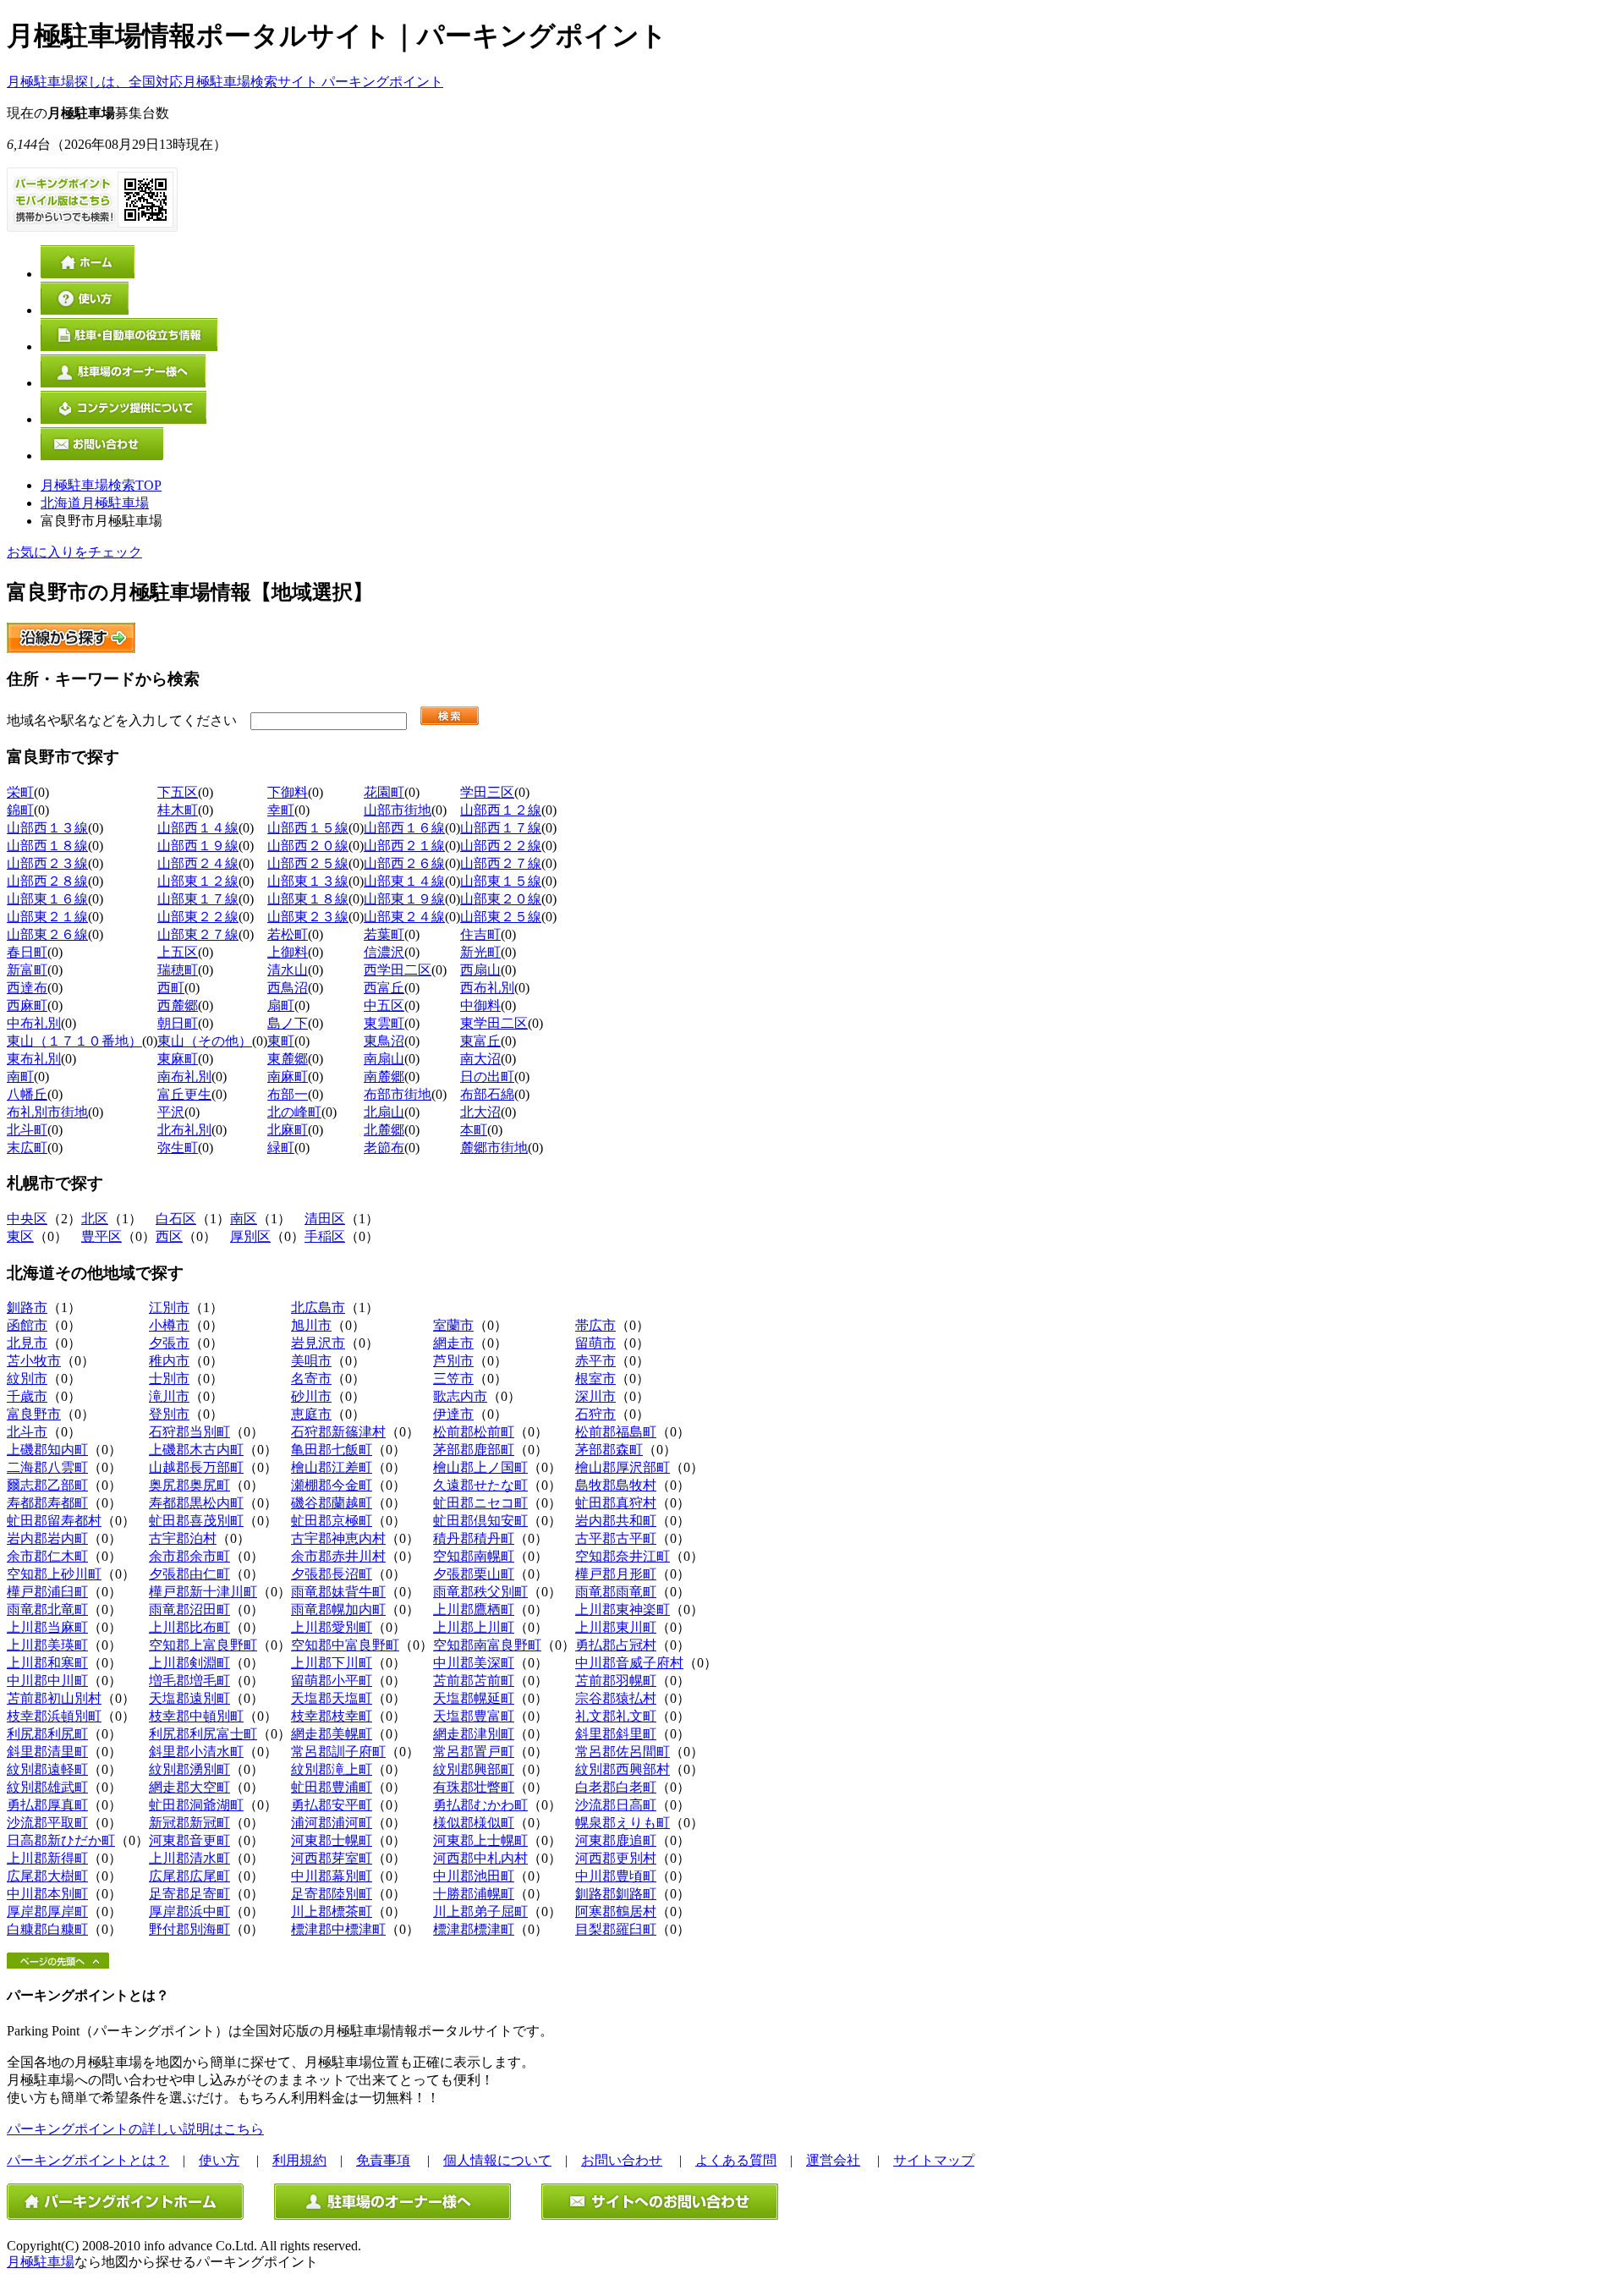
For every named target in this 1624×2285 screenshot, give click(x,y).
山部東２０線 (501, 899)
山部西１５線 (308, 828)
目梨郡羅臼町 (616, 1929)
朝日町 (178, 1023)
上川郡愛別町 (332, 1627)
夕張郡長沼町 (332, 1574)
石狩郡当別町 (189, 1432)
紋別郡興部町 (474, 1769)
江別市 (169, 1307)
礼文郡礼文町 (616, 1716)
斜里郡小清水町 (196, 1752)
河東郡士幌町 (332, 1840)
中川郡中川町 (47, 1681)
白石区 (176, 1219)
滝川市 (169, 1396)
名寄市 (311, 1379)
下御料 (288, 792)
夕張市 (169, 1343)
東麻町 (178, 1059)
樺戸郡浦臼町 (47, 1592)
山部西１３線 (47, 828)
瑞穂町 (178, 970)
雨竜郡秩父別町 (480, 1592)
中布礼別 (34, 1023)
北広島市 (318, 1307)
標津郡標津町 (474, 1929)
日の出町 (487, 1077)
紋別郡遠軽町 (47, 1769)
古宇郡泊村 (183, 1538)
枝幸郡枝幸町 (332, 1716)
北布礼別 (184, 1130)
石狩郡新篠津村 (338, 1432)
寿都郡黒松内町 (196, 1503)
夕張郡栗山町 (474, 1574)
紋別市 (27, 1379)
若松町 (288, 934)
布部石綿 (487, 1094)
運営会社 (833, 2160)
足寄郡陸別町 (332, 1894)
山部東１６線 (47, 899)
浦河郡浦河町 (332, 1823)
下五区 (178, 792)
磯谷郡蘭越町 (332, 1503)
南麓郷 (384, 1077)
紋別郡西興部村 (623, 1769)
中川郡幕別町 (332, 1876)
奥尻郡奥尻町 (189, 1485)
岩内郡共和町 (616, 1521)
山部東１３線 (308, 881)
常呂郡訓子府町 (338, 1752)
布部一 (288, 1094)
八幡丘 (27, 1094)
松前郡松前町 (474, 1432)
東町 (281, 1041)
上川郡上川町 (474, 1627)
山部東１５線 (501, 881)
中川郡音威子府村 (629, 1663)
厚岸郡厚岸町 (47, 1911)
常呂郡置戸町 (474, 1752)
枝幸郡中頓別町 (196, 1716)
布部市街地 (398, 1094)
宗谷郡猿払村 (616, 1698)
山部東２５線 (501, 917)
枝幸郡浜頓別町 (54, 1716)
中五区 (384, 1005)
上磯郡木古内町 (196, 1450)
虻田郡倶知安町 (480, 1521)
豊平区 (101, 1236)
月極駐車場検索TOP (101, 485)
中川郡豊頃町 (616, 1876)
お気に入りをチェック (74, 552)
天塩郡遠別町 (189, 1698)
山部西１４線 (198, 828)
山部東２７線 (198, 934)
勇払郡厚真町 (47, 1805)
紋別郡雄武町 (47, 1787)
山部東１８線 (308, 899)
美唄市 (311, 1361)
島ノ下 (288, 1023)
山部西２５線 (308, 863)
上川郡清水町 (189, 1858)
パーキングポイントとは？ (88, 2160)
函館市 (27, 1325)
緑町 (281, 1148)
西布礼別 (487, 988)
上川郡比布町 (189, 1627)
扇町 (281, 1005)
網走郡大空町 (189, 1787)
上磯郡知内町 (47, 1450)
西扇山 (480, 970)
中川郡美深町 (474, 1663)
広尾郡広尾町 (189, 1876)
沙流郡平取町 (47, 1823)
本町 (474, 1130)
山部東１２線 (198, 881)
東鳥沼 (384, 1041)
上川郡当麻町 (47, 1627)
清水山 (288, 970)
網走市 (453, 1343)
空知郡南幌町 (474, 1556)
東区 (20, 1236)
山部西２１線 (404, 846)
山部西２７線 (501, 863)
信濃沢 (384, 952)
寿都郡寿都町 (47, 1503)
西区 (169, 1236)
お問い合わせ (622, 2160)
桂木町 (178, 810)
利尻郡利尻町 (47, 1734)
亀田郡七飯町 (332, 1450)
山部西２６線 (404, 863)
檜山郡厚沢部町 (623, 1467)
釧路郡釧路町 (616, 1894)
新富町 (27, 970)
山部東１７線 (198, 899)
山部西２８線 (47, 881)
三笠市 (453, 1379)
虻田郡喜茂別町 (196, 1521)
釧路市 (27, 1307)
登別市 (169, 1414)
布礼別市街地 (47, 1112)
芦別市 (453, 1361)
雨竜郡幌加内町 (338, 1609)
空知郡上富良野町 (203, 1645)
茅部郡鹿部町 (474, 1450)
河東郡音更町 (189, 1840)
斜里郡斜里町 (616, 1734)
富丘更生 (184, 1094)
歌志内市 (460, 1396)
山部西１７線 (501, 828)
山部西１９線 (198, 846)
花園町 (384, 792)
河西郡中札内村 (480, 1858)
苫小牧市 (34, 1361)
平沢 (171, 1112)
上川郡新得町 (47, 1858)
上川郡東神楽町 (623, 1609)
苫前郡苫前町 (474, 1681)
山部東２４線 (404, 917)
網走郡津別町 (474, 1734)
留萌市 (595, 1343)
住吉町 (480, 934)
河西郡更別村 (616, 1858)
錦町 (20, 810)
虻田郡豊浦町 (332, 1787)
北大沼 (480, 1112)
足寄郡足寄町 (189, 1894)
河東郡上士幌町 (480, 1840)
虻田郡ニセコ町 (480, 1503)
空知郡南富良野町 (487, 1645)
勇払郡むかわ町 (480, 1805)
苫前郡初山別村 (54, 1698)
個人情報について (497, 2160)
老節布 (384, 1148)
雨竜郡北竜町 (47, 1609)
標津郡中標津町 (338, 1929)
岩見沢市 (318, 1343)
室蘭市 (453, 1325)
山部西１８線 (47, 846)
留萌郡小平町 (332, 1681)
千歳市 (27, 1396)
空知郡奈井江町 (623, 1556)
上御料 (288, 952)
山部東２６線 (47, 934)
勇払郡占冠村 (616, 1645)
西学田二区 (398, 970)
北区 (95, 1219)
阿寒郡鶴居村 (616, 1911)
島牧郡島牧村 (616, 1485)
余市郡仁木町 (47, 1556)
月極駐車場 (41, 2262)
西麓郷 (178, 1005)
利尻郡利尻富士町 (203, 1734)
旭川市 (311, 1325)
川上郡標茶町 (332, 1911)
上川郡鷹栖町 (474, 1609)
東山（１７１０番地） (74, 1041)
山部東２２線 (198, 917)
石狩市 (595, 1414)
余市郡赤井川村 (338, 1556)
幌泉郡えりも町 (623, 1823)
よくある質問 (736, 2160)
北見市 (27, 1343)
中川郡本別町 (47, 1894)
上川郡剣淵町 (189, 1663)
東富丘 (480, 1041)
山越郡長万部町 (196, 1467)
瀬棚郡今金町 (332, 1485)
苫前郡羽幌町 (616, 1681)
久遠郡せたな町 (480, 1485)
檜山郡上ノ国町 (480, 1467)
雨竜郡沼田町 (189, 1609)
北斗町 (27, 1130)
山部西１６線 (404, 828)
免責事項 (383, 2160)
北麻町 (288, 1130)
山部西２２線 (501, 846)
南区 (244, 1219)
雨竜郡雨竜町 (616, 1592)
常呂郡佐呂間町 (623, 1752)
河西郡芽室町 (332, 1858)
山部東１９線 (404, 899)
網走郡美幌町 (332, 1734)
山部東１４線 (404, 881)
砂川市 (311, 1396)
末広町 (27, 1148)
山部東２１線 (47, 917)
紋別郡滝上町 (332, 1769)
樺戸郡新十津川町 (203, 1592)
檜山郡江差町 (332, 1467)
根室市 (595, 1379)
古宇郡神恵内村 (338, 1538)
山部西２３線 (47, 863)
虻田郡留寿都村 (54, 1521)
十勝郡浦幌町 (474, 1894)
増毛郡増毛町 (189, 1681)
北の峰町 (294, 1112)
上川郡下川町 (332, 1663)
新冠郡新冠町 (189, 1823)
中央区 (27, 1219)
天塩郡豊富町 (474, 1716)
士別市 (169, 1379)
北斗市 (27, 1432)
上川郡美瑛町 (47, 1645)
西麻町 (27, 1005)
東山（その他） (205, 1041)
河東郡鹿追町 (616, 1840)
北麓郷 (384, 1130)
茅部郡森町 (609, 1450)
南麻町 (288, 1077)
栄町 (20, 792)
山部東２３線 (308, 917)
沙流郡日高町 (616, 1805)
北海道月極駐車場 (95, 503)
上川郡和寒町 (47, 1663)
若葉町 (384, 934)
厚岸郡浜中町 (189, 1911)
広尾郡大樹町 (47, 1876)
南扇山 (384, 1059)
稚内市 (169, 1361)
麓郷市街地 (494, 1148)
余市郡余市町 (189, 1556)
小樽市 (169, 1325)
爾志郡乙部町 (47, 1485)
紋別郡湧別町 (189, 1769)
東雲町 (384, 1023)
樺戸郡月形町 (616, 1574)
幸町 (281, 810)
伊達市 (453, 1414)
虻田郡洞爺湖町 (196, 1805)
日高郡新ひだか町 (61, 1840)
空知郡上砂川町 (54, 1574)
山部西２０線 (308, 846)
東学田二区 (494, 1023)
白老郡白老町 (616, 1787)
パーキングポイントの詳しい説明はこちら (135, 2129)
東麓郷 (288, 1059)
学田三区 (487, 792)
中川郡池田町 (474, 1876)
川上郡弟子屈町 (480, 1911)
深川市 (595, 1396)
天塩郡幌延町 (474, 1698)
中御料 (480, 1005)
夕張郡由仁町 (189, 1574)
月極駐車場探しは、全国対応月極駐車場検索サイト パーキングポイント (225, 82)
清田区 (325, 1219)
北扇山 (384, 1112)
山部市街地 (398, 810)
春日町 (27, 952)
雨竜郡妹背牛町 (338, 1592)
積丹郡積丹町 (474, 1538)
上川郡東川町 (616, 1627)
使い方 (219, 2160)
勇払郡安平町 (332, 1805)
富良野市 (34, 1414)
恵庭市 (311, 1414)
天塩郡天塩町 (332, 1698)
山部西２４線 (198, 863)
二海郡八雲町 (47, 1467)
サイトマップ (934, 2160)
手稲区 (325, 1236)
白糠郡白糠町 (47, 1929)
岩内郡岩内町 (47, 1538)
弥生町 (178, 1148)
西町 (171, 988)
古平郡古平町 (616, 1538)
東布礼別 (34, 1059)
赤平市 (595, 1361)
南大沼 (480, 1059)
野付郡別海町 (189, 1929)
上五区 (178, 952)
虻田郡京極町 (332, 1521)
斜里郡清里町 (47, 1752)
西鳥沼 (288, 988)
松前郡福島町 (616, 1432)
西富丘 (384, 988)
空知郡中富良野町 (345, 1645)
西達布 (27, 988)
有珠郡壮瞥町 (474, 1787)
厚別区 (250, 1236)
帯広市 (595, 1325)
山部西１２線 (501, 810)
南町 (20, 1077)
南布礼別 (184, 1077)
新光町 (480, 952)
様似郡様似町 (474, 1823)
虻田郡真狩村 (616, 1503)
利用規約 (299, 2160)
